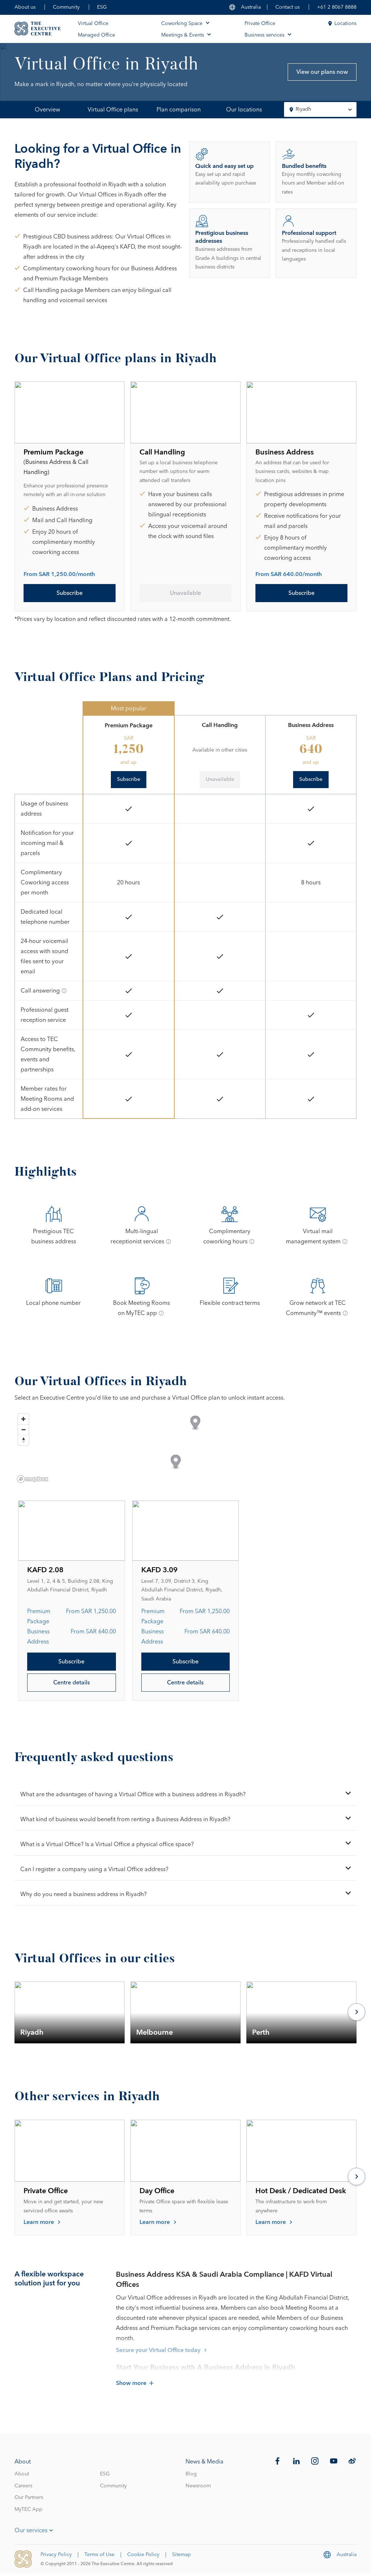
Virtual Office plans (113, 110)
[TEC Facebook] (278, 2461)
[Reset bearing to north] (23, 1440)
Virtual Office (93, 24)
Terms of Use (99, 2555)
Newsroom (198, 2486)
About (22, 2474)
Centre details (72, 1683)
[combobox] (320, 109)
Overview (47, 110)
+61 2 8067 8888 (337, 7)
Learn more (39, 2222)
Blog (191, 2474)
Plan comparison (179, 110)
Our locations (244, 110)
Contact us (287, 7)
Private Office (260, 24)
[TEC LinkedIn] (296, 2461)
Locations (345, 24)
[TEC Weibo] (352, 2461)
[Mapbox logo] (33, 1479)
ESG (102, 7)
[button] (195, 1423)
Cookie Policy (143, 2555)
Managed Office (97, 35)
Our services (31, 2530)
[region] (185, 1448)
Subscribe (70, 593)
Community (66, 7)
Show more (131, 2383)
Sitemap (182, 2555)
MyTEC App (28, 2509)
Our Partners (29, 2497)
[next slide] (357, 2013)
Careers (23, 2486)
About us (25, 7)
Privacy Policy (56, 2555)
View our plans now (322, 72)
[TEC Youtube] (334, 2461)
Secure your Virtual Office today (158, 2350)
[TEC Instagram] (315, 2461)
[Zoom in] (23, 1419)
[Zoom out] (23, 1429)
